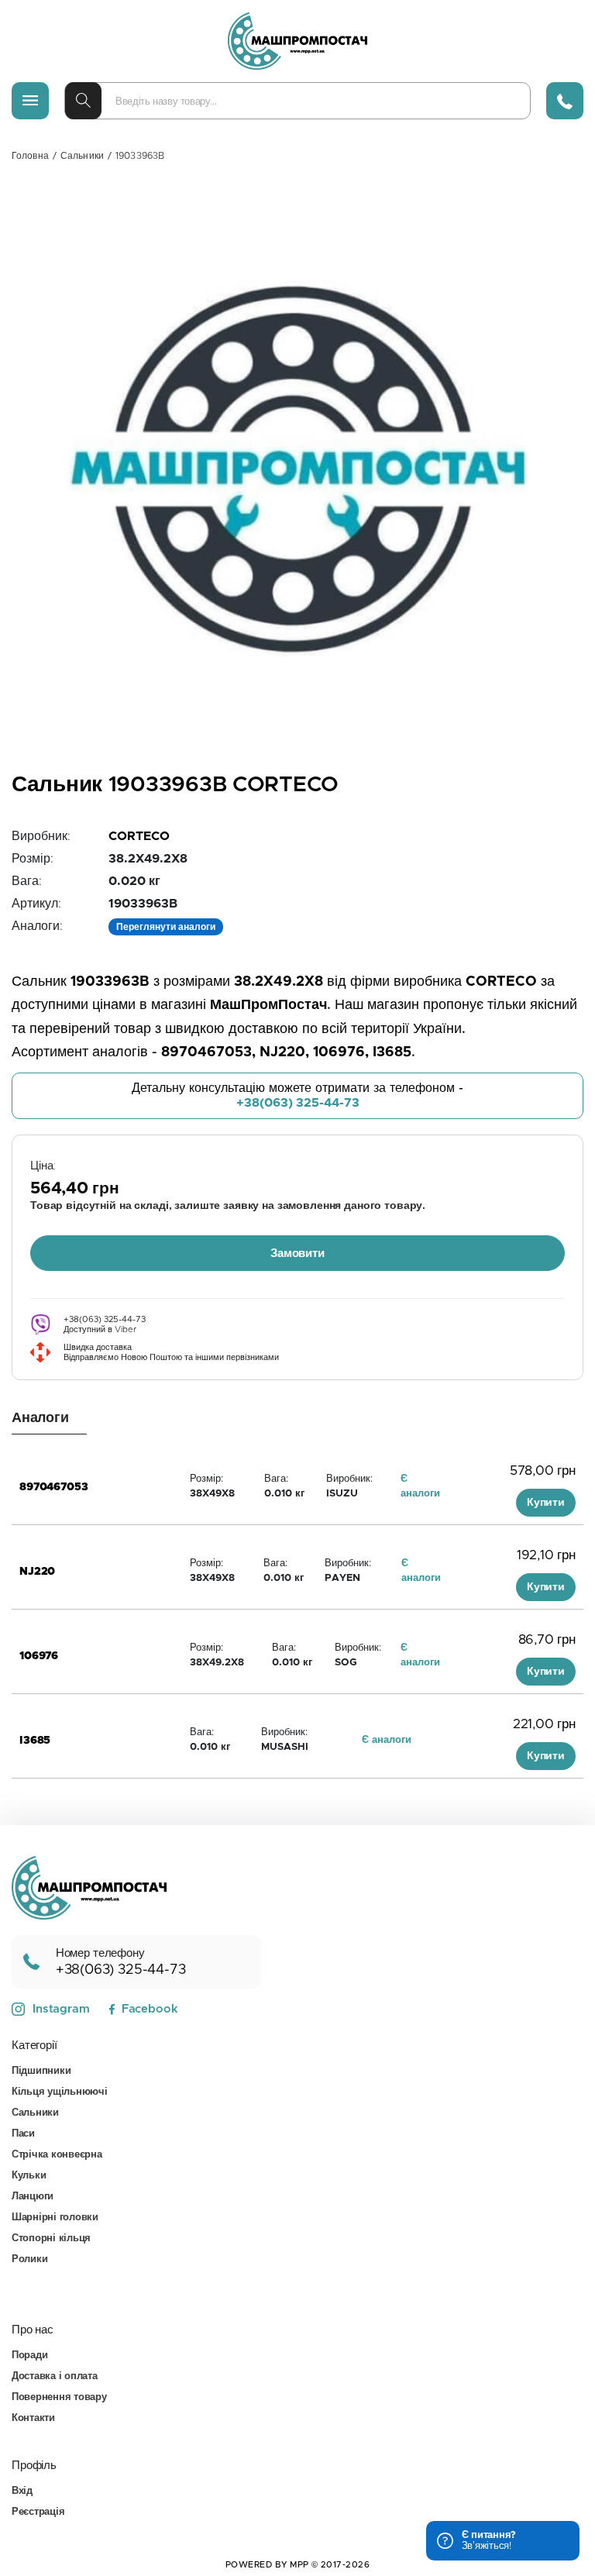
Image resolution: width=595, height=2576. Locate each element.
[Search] (83, 101)
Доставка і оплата (55, 2376)
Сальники (82, 156)
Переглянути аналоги (166, 927)
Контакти (33, 2418)
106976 (39, 1656)
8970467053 (54, 1487)
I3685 (35, 1741)
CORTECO (139, 836)
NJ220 (37, 1572)
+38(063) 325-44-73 (298, 1103)
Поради (29, 2356)
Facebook (150, 2009)
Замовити (297, 1254)
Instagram (61, 2009)
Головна (30, 156)
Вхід (22, 2491)
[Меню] (30, 101)
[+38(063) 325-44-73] (565, 101)
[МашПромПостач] (297, 41)
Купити (546, 1503)
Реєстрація (38, 2512)
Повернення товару (59, 2397)
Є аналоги (387, 1740)
